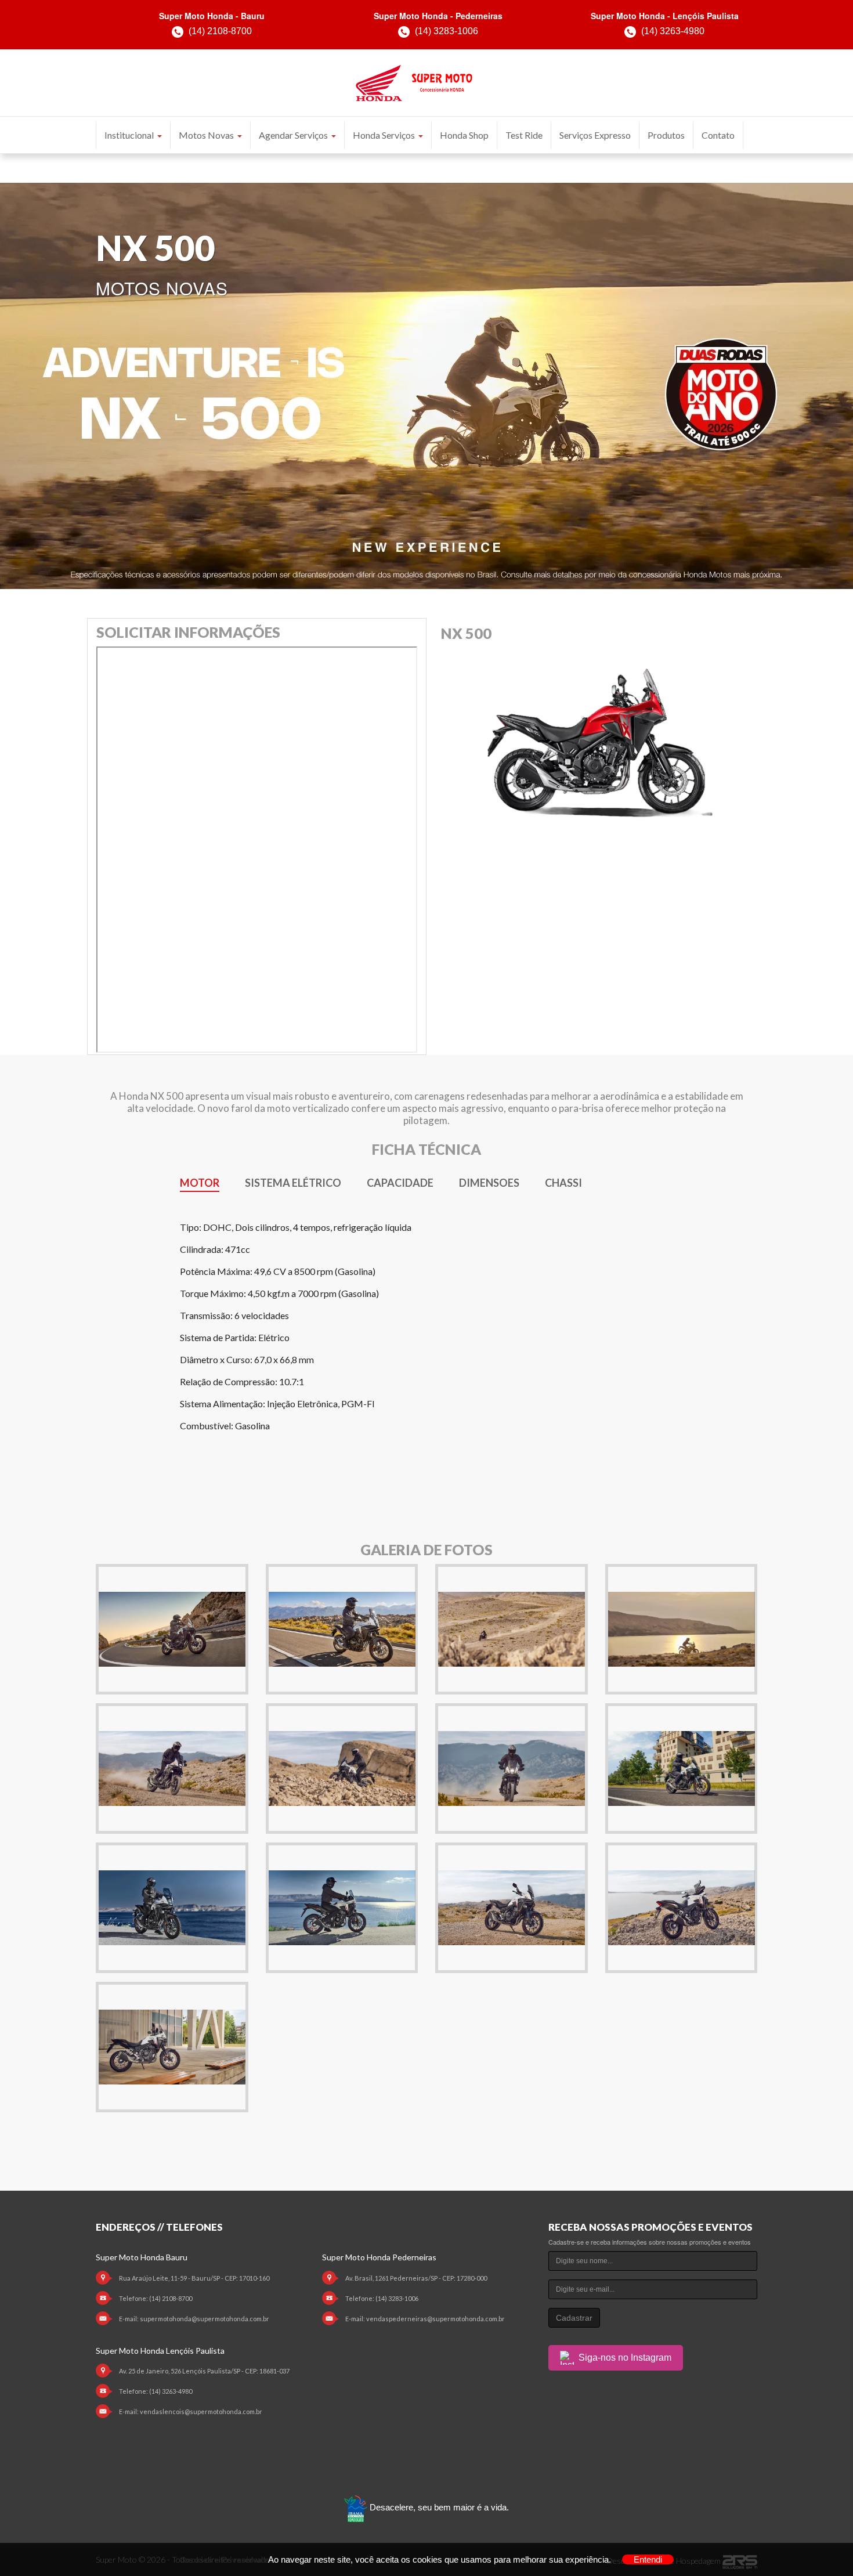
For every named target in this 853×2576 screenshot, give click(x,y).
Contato (718, 135)
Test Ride (524, 135)
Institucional (129, 135)
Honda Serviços (384, 135)
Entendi (648, 2559)
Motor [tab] (200, 1183)
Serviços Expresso (595, 135)
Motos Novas (206, 135)
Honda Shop (464, 135)
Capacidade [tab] (400, 1183)
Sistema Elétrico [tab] (293, 1183)
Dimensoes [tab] (489, 1183)
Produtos (666, 135)
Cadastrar (574, 2318)
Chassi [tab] (563, 1183)
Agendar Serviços (293, 135)
